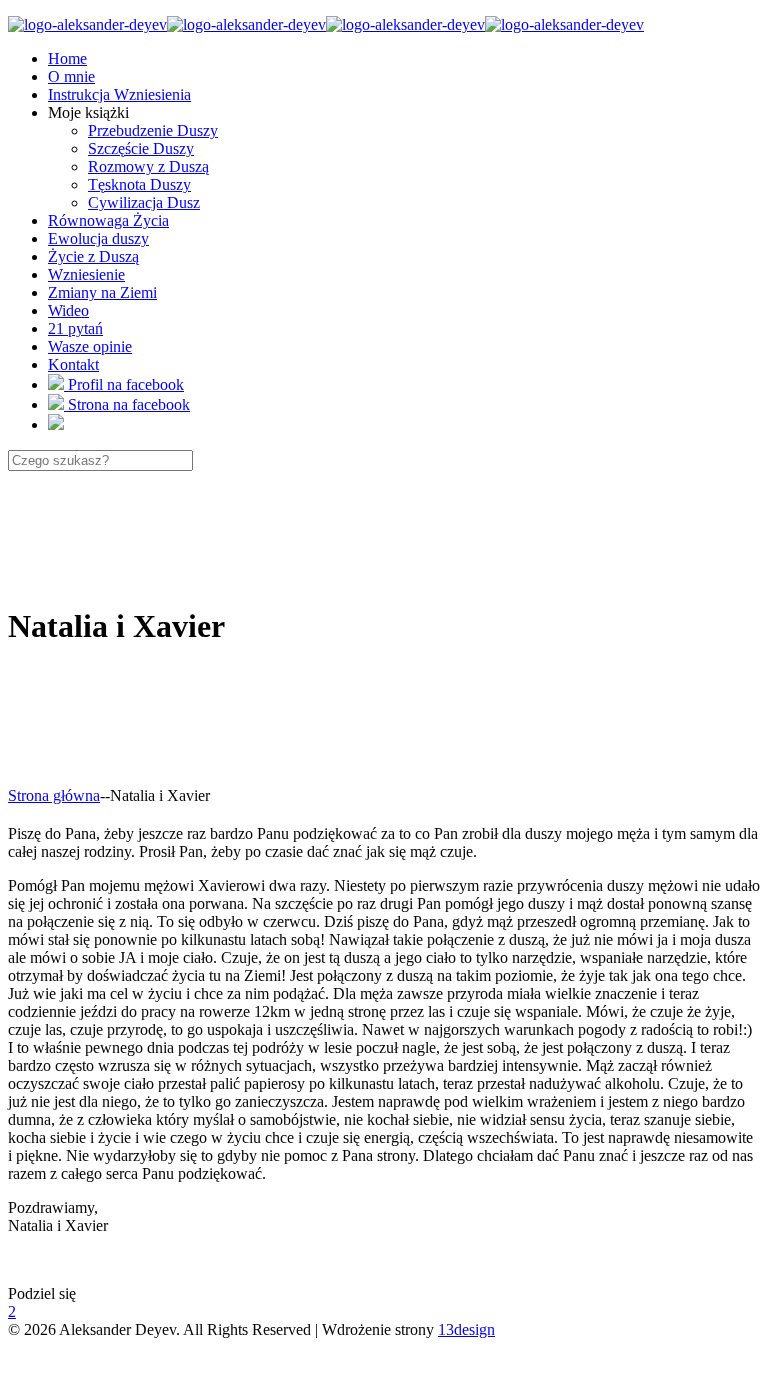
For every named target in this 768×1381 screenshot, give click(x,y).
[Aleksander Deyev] (326, 24)
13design (466, 1329)
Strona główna (54, 795)
